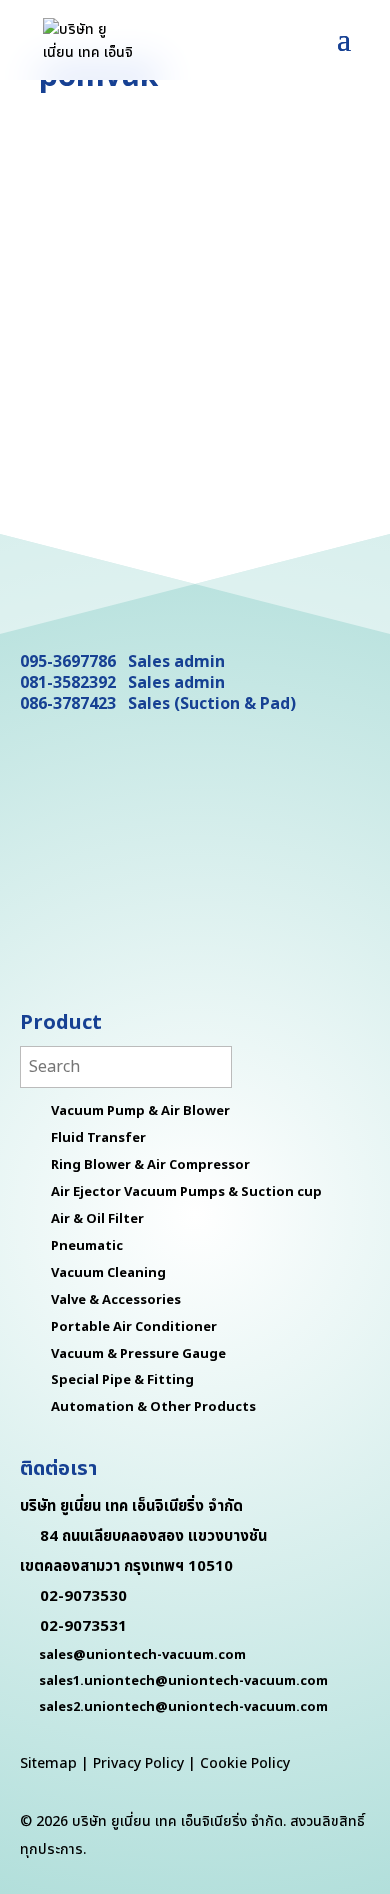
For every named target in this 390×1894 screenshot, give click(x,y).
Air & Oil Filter (97, 1219)
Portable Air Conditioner (134, 1327)
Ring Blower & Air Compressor (150, 1165)
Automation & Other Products (153, 1407)
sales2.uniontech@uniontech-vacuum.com (183, 1707)
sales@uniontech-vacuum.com (142, 1655)
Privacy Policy (138, 1763)
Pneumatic (87, 1246)
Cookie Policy (245, 1763)
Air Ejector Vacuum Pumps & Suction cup (186, 1192)
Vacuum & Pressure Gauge (138, 1354)
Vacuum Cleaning (108, 1273)
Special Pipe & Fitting (122, 1380)
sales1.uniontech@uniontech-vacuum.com (183, 1681)
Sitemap (48, 1763)
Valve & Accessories (116, 1300)
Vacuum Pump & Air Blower (140, 1111)
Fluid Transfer (98, 1138)
